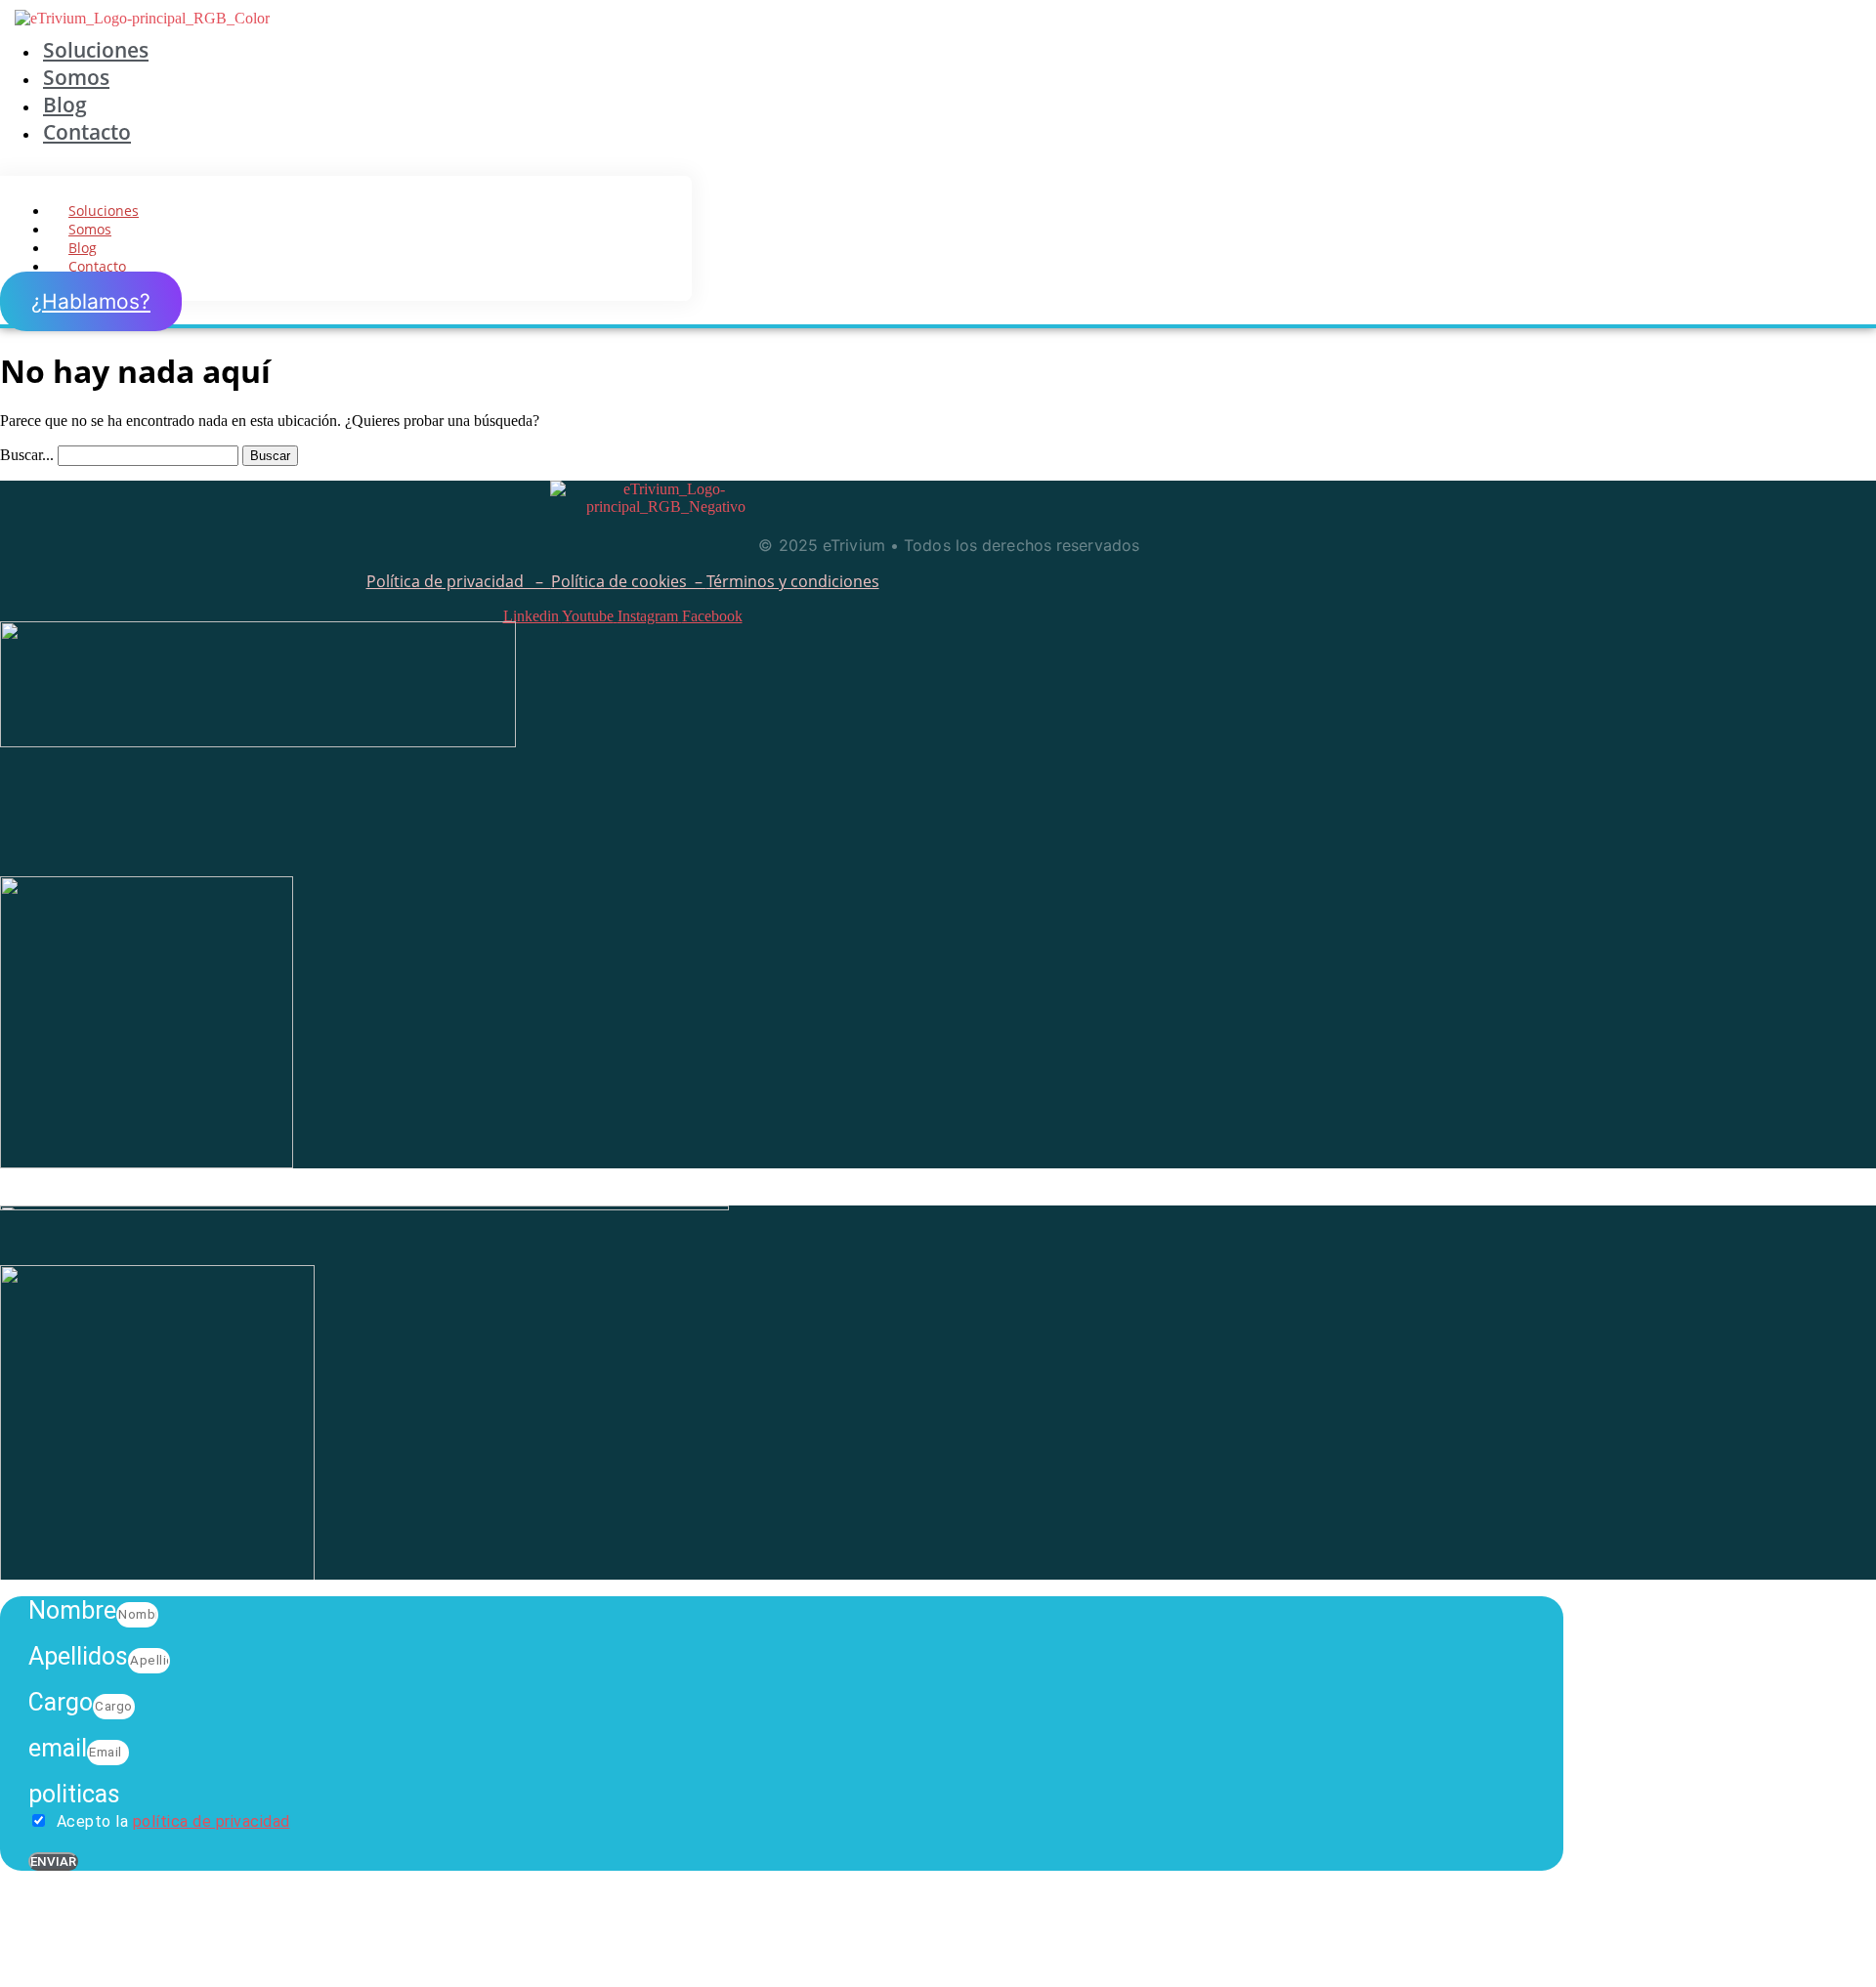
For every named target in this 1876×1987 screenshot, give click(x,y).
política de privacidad (212, 1821)
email (58, 1748)
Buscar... (27, 455)
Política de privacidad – (459, 581)
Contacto (87, 132)
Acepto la (171, 1821)
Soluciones (96, 50)
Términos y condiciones (793, 581)
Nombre (72, 1610)
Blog (65, 105)
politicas (74, 1794)
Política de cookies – (629, 581)
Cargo (61, 1702)
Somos (76, 77)
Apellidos (78, 1656)
